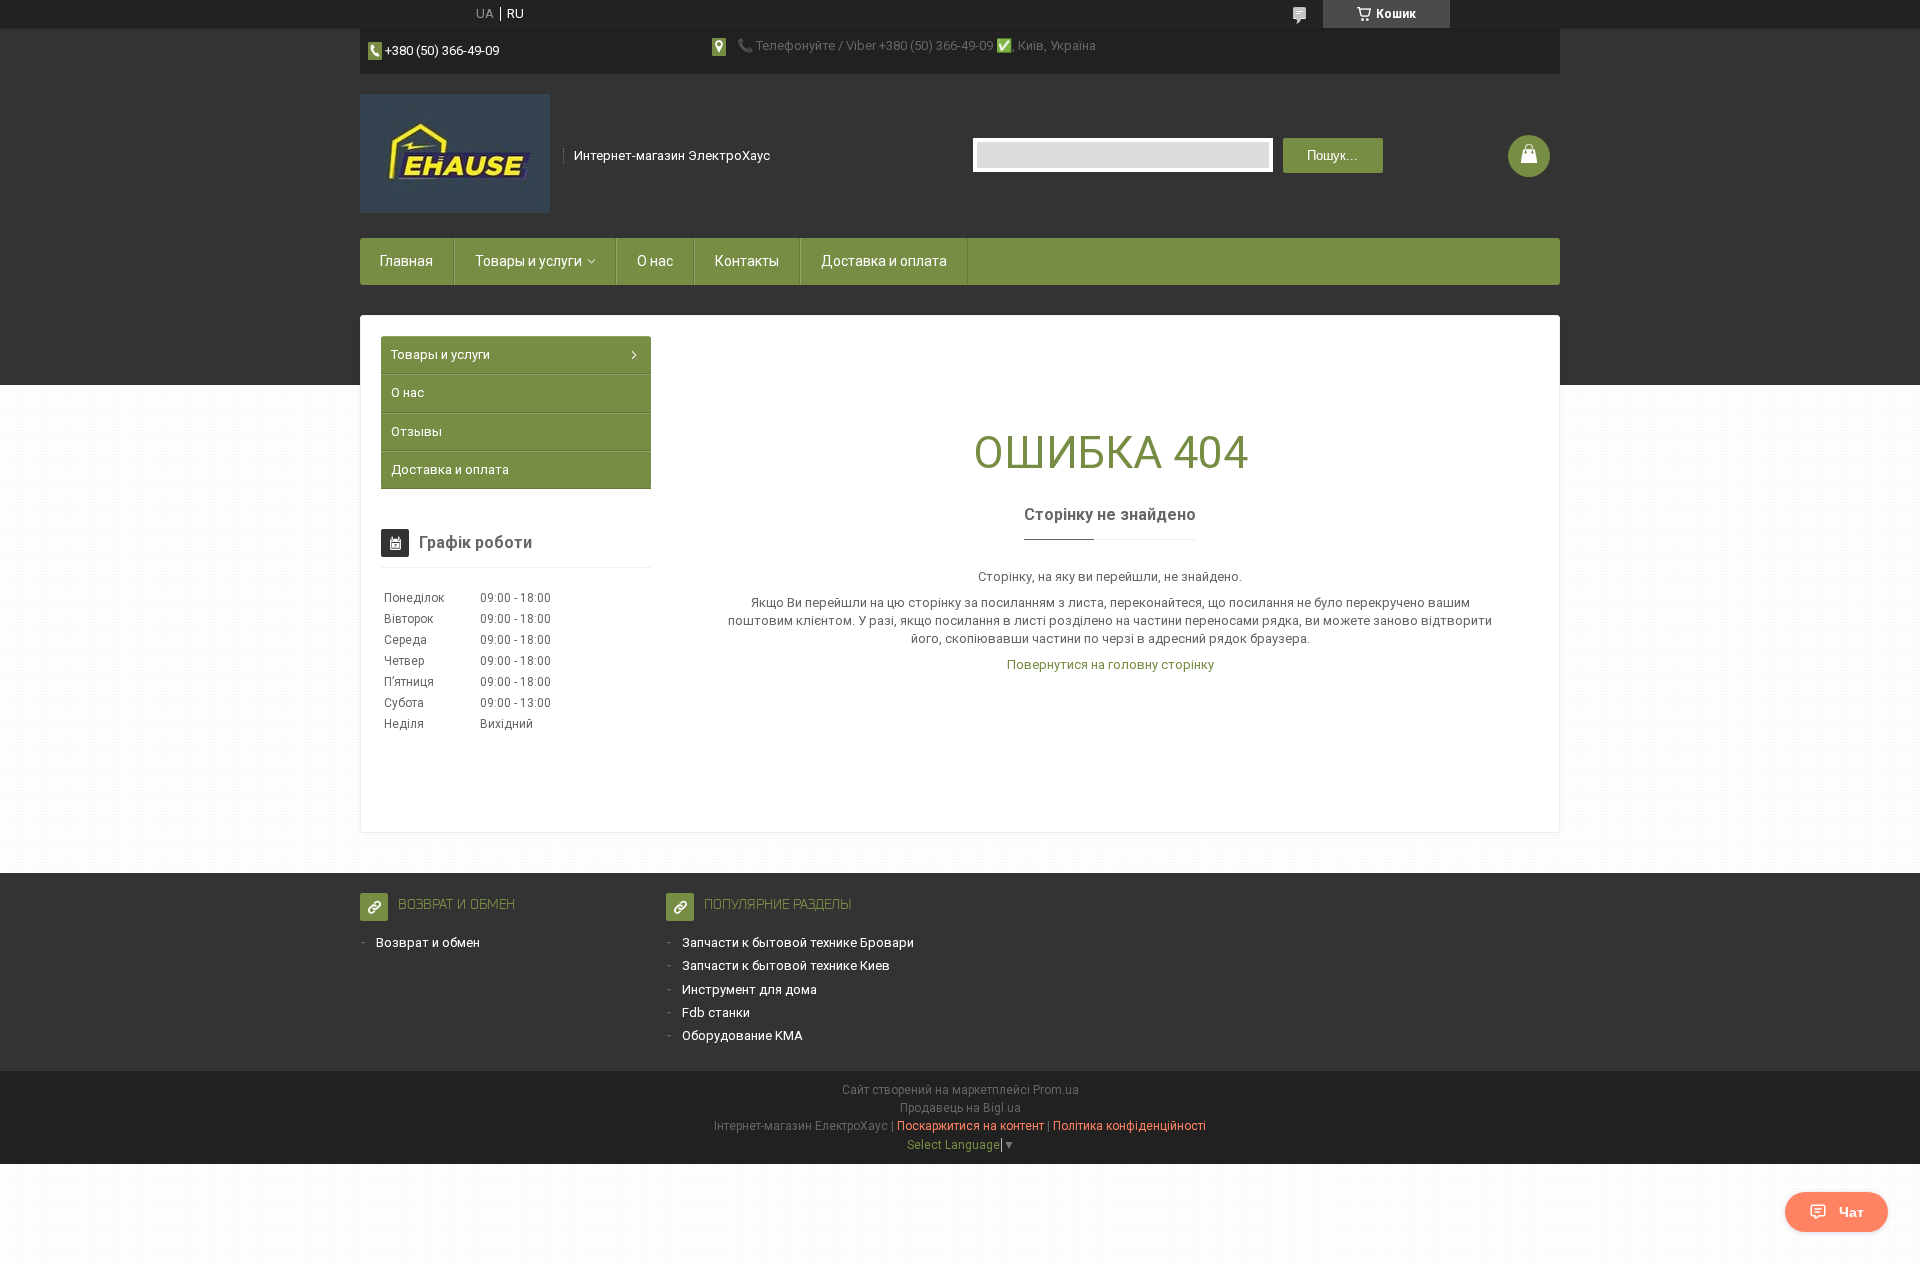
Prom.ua (1056, 1090)
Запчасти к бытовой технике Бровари (798, 942)
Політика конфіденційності (1129, 1126)
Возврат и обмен (428, 942)
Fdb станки (716, 1012)
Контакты (747, 261)
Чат (1851, 1212)
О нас (655, 261)
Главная (406, 261)
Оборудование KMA (742, 1035)
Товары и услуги (528, 261)
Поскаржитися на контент (970, 1126)
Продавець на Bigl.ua (960, 1108)
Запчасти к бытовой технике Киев (786, 965)
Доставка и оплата (884, 261)
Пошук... (1332, 155)
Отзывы (416, 431)
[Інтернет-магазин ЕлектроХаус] (455, 154)
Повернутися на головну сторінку (1110, 664)
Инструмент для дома (749, 989)
